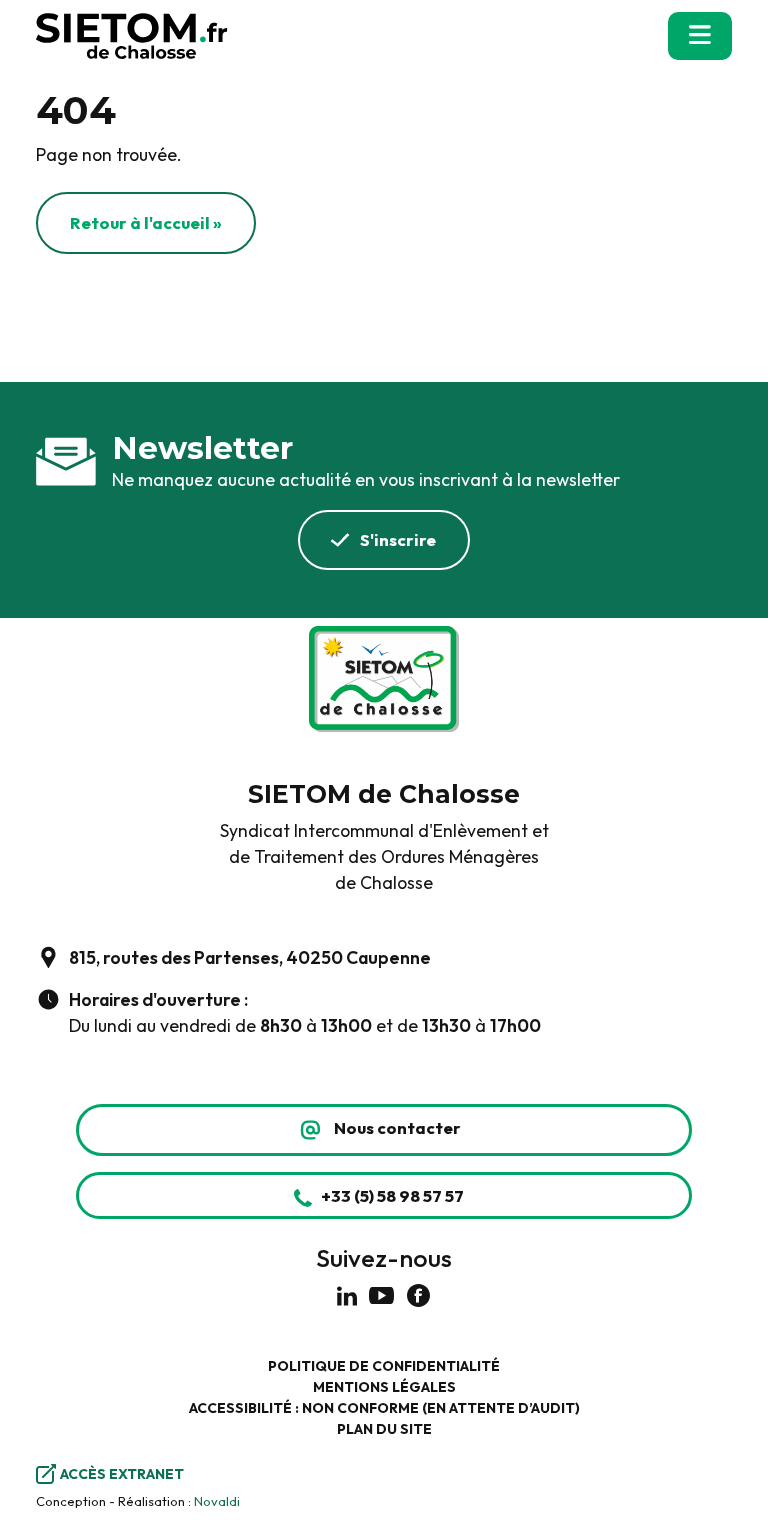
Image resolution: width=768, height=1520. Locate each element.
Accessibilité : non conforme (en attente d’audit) (384, 1408)
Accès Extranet (122, 1474)
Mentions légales (384, 1387)
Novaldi (217, 1501)
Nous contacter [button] (397, 1127)
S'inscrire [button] (398, 539)
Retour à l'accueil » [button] (146, 222)
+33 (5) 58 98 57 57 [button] (392, 1195)
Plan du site (384, 1429)
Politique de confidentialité (384, 1366)
